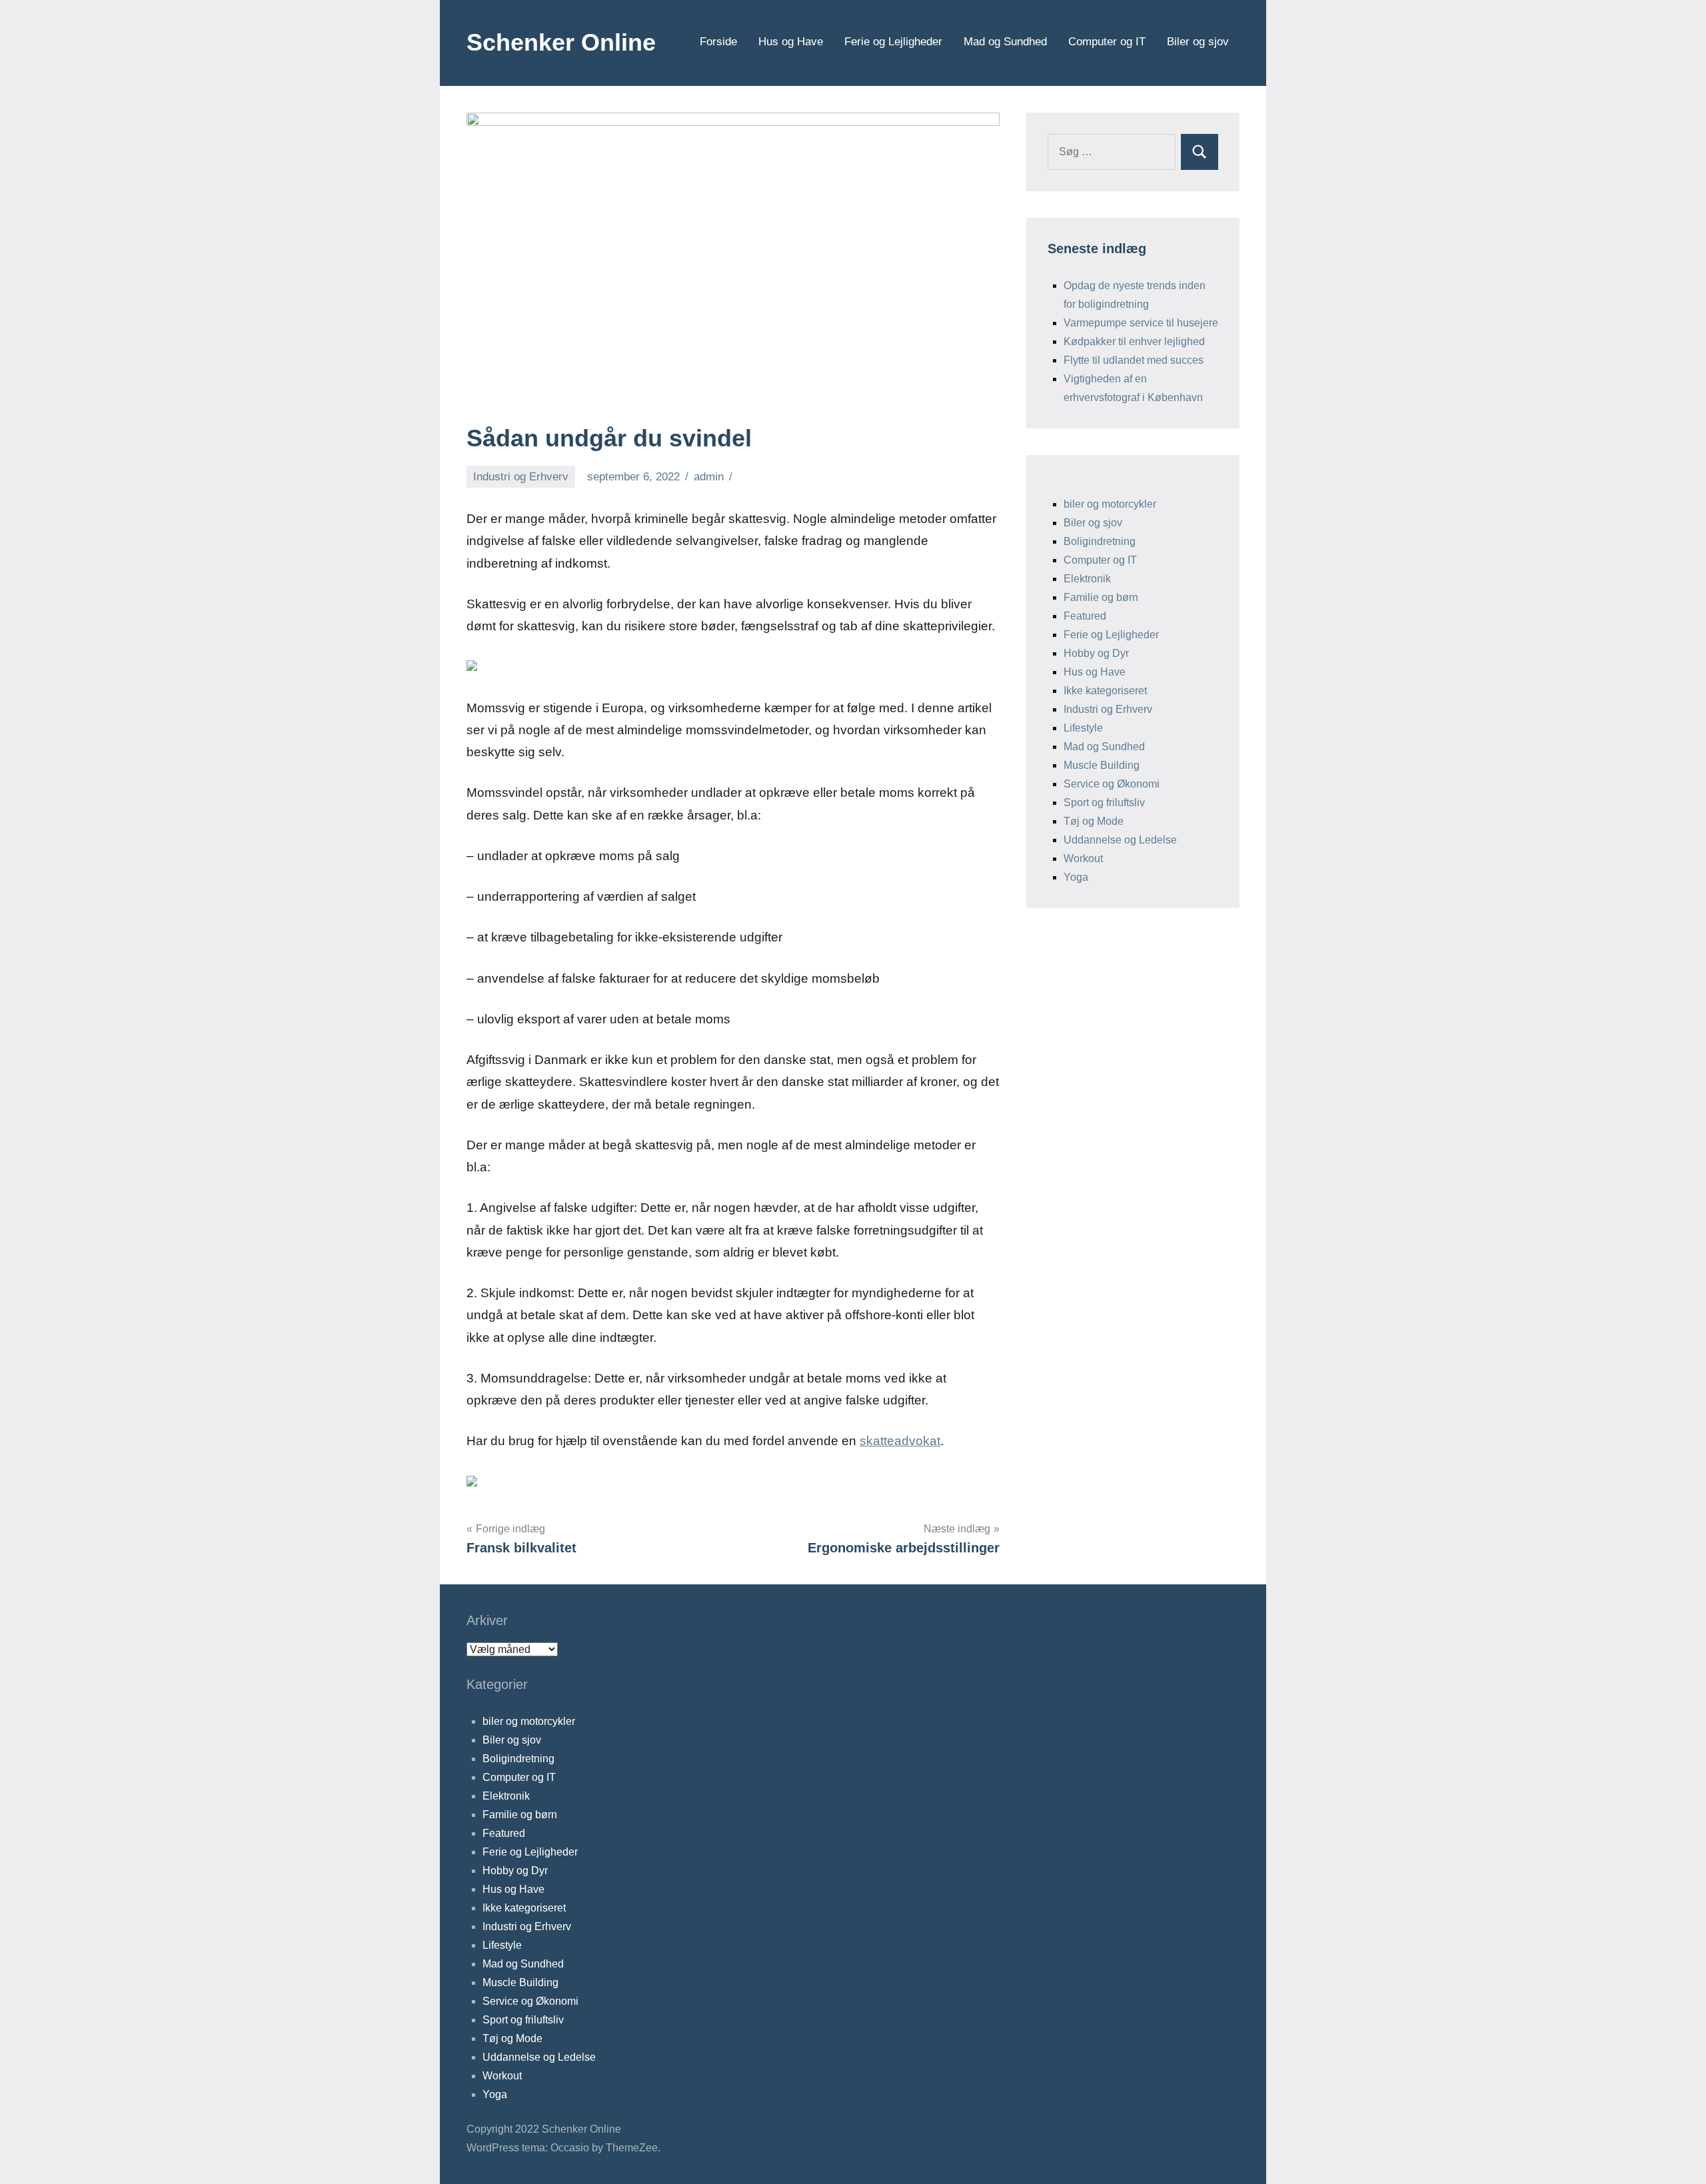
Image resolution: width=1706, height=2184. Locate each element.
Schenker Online (561, 42)
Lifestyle (1083, 728)
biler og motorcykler (1110, 504)
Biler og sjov (1198, 42)
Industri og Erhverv (521, 477)
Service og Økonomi (1112, 784)
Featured (1085, 616)
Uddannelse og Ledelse (1120, 840)
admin (709, 477)
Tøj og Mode (1094, 821)
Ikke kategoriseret (1105, 691)
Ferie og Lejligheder (893, 42)
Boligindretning (1100, 541)
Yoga (1076, 877)
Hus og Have (791, 42)
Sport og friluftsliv (1104, 803)
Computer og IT (1107, 42)
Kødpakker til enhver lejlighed (1134, 341)
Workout (1083, 858)
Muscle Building (1102, 765)
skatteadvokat (900, 1441)
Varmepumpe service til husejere (1141, 323)
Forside (718, 42)
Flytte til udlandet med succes (1134, 360)
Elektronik (1087, 579)
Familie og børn (1101, 597)
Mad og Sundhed (1005, 42)
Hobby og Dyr (1096, 653)
